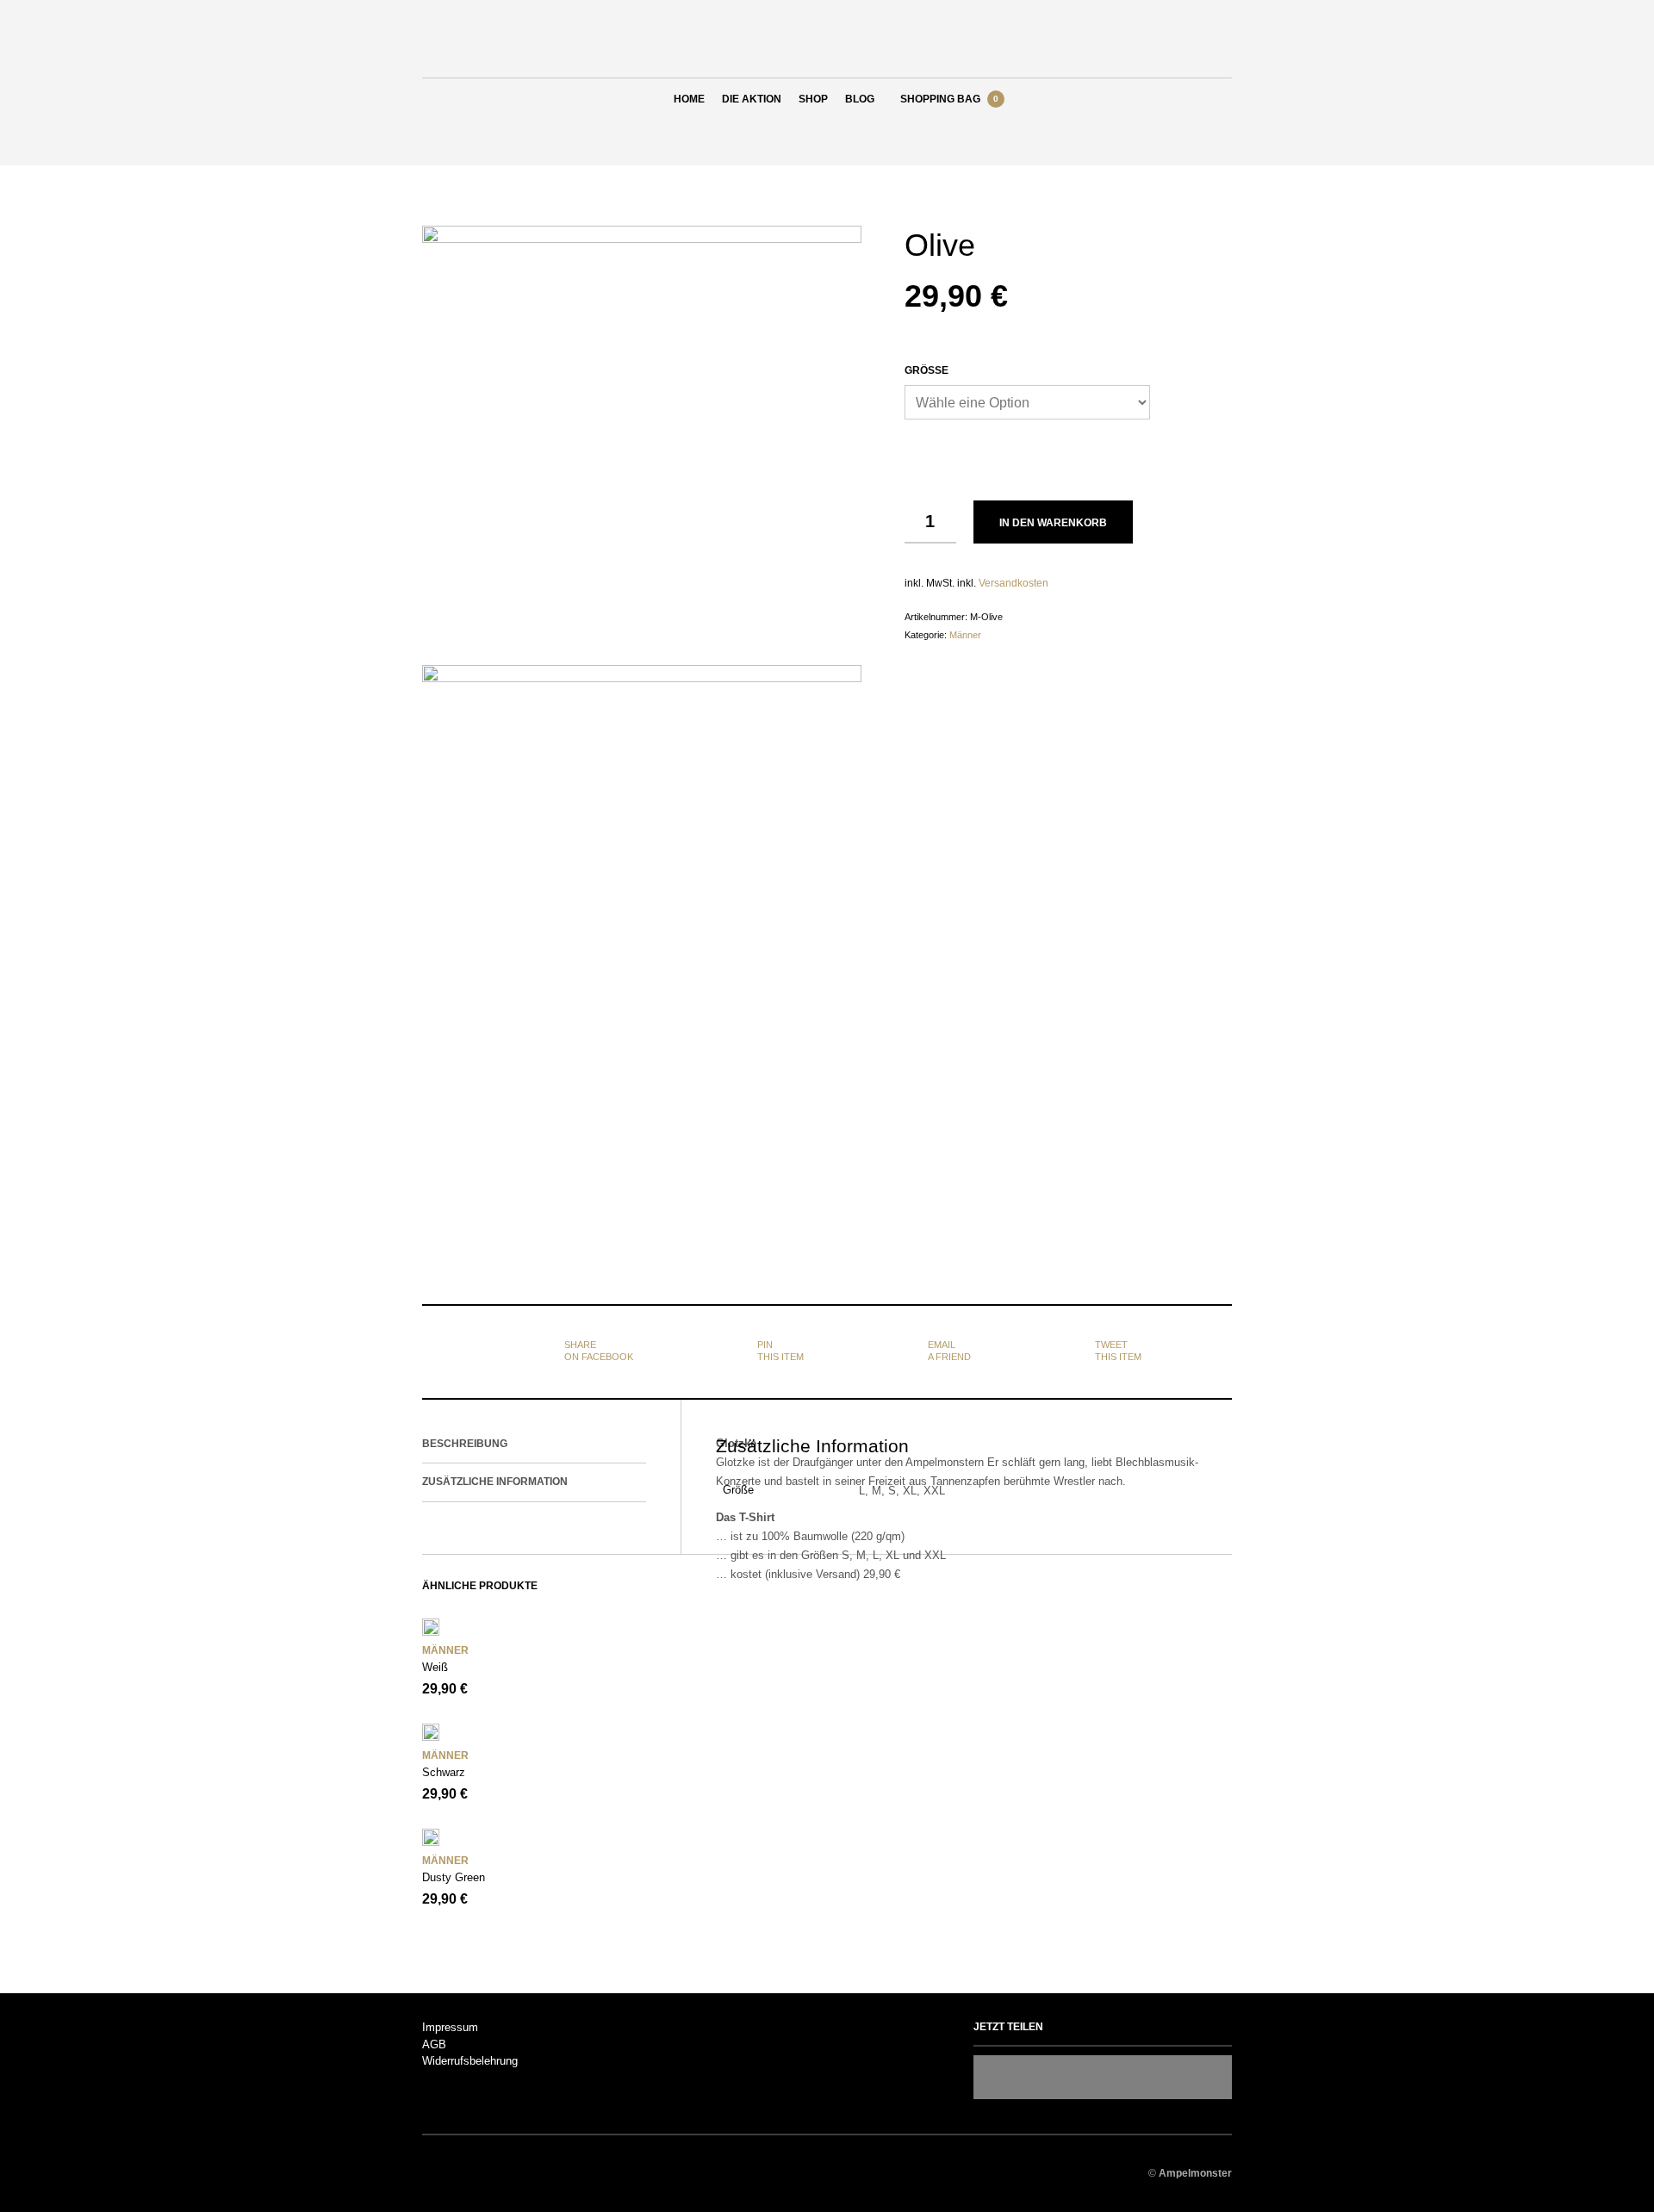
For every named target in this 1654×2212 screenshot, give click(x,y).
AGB (434, 2044)
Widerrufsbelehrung (470, 2061)
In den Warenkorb (1053, 523)
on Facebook (599, 1351)
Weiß (435, 1667)
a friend (949, 1351)
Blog (860, 99)
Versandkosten (1014, 583)
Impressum (450, 2027)
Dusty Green (454, 1877)
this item (780, 1351)
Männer (965, 635)
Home (689, 99)
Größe (926, 370)
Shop (813, 99)
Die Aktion (752, 99)
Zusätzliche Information (495, 1482)
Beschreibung (465, 1444)
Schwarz (444, 1772)
